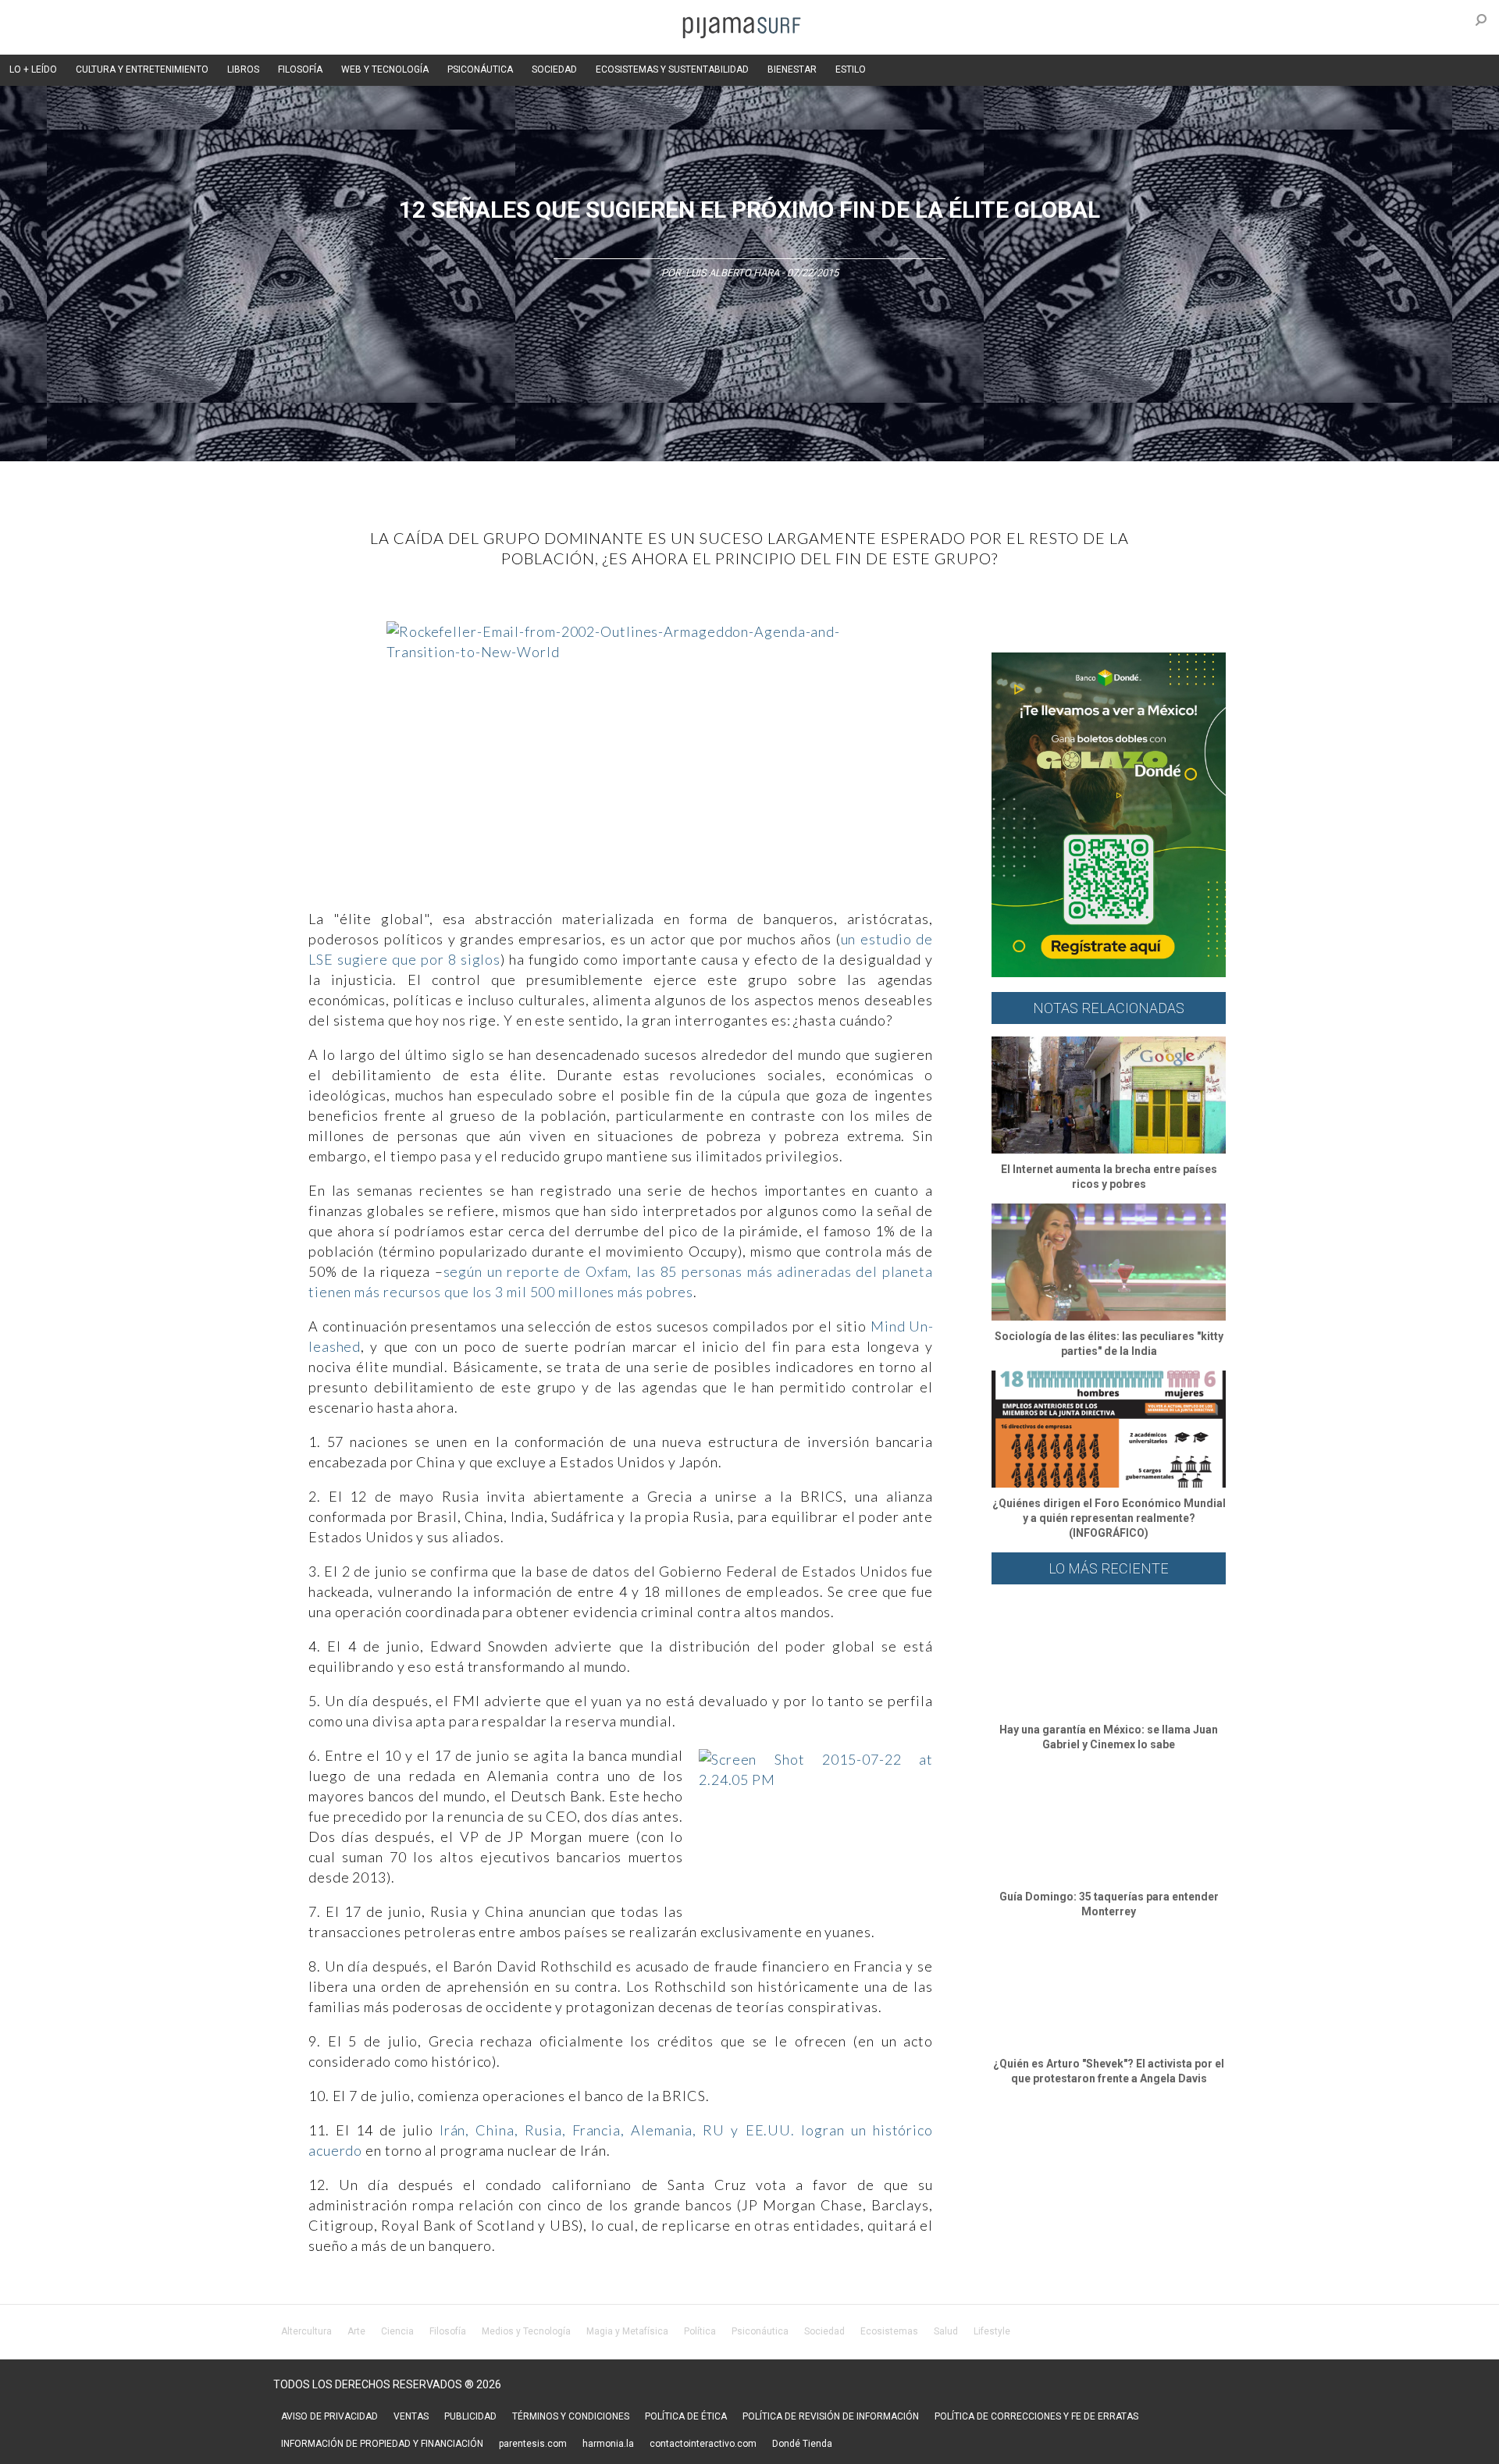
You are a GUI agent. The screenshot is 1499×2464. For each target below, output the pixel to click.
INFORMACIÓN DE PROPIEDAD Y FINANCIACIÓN (382, 2444)
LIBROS (243, 69)
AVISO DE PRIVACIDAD (329, 2416)
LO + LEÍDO (33, 69)
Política (700, 2331)
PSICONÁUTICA (480, 69)
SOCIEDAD (554, 69)
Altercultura (306, 2331)
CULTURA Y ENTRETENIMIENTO (142, 69)
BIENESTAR (792, 69)
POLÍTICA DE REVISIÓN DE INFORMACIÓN (831, 2416)
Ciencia (397, 2331)
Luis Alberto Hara (732, 273)
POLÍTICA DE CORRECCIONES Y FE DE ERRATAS (1036, 2416)
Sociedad (824, 2331)
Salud (946, 2331)
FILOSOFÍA (300, 69)
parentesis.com (533, 2444)
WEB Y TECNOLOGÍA (385, 69)
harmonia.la (608, 2444)
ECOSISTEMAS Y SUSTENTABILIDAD (672, 69)
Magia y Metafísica (627, 2331)
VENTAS (411, 2416)
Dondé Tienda (802, 2444)
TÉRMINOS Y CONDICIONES (571, 2416)
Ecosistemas (889, 2331)
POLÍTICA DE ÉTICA (686, 2416)
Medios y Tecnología (526, 2331)
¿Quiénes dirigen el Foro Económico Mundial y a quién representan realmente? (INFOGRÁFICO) (1109, 1518)
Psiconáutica (760, 2331)
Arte (356, 2331)
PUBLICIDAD (470, 2416)
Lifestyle (992, 2331)
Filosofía (448, 2331)
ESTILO (851, 69)
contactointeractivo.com (703, 2444)
